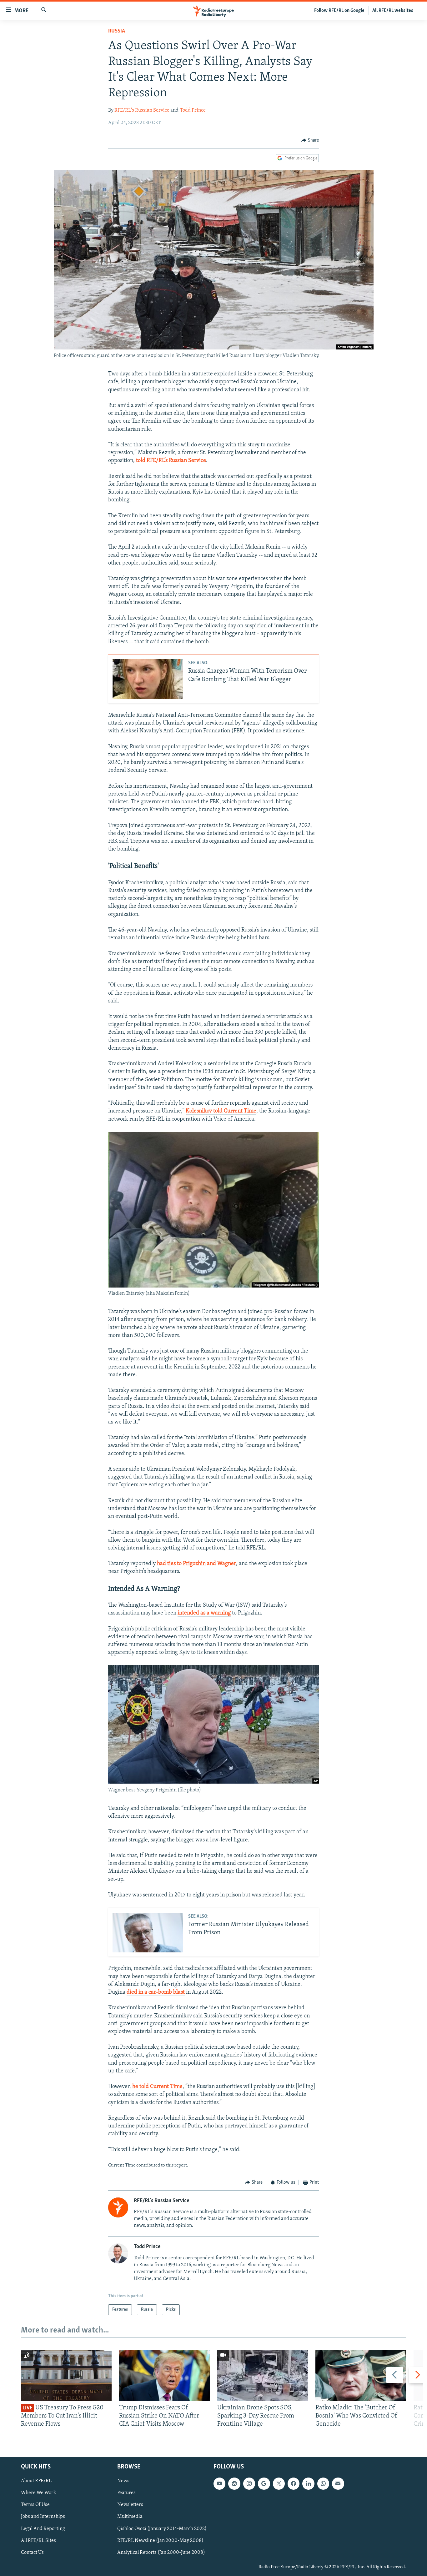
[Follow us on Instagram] (249, 2483)
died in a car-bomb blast (156, 1992)
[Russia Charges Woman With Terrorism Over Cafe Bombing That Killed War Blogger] (148, 679)
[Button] (310, 140)
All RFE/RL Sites (38, 2540)
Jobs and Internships (43, 2517)
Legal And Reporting (43, 2528)
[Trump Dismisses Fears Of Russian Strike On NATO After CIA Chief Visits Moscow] (164, 2375)
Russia (117, 31)
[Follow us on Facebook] (294, 2483)
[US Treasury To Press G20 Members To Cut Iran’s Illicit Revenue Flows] (66, 2375)
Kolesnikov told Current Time (221, 1111)
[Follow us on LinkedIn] (308, 2483)
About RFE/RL (36, 2481)
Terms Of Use (35, 2505)
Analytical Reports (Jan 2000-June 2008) (161, 2552)
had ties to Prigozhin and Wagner (196, 1564)
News (123, 2481)
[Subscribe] (338, 2483)
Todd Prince (193, 110)
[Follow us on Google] (264, 2483)
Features (126, 2493)
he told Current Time (157, 2087)
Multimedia (130, 2517)
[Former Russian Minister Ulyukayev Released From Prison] (148, 1933)
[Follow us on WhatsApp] (323, 2483)
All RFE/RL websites (393, 11)
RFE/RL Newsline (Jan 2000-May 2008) (160, 2540)
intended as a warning (204, 1613)
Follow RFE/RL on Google (339, 11)
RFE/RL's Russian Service (142, 110)
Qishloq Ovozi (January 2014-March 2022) (162, 2528)
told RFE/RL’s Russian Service (171, 461)
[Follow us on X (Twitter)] (279, 2483)
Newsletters (130, 2505)
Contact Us (32, 2552)
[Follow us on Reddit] (234, 2483)
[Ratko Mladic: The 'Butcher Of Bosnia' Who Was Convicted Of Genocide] (361, 2375)
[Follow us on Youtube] (219, 2483)
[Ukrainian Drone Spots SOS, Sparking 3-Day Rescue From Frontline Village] (263, 2375)
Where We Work (39, 2493)
